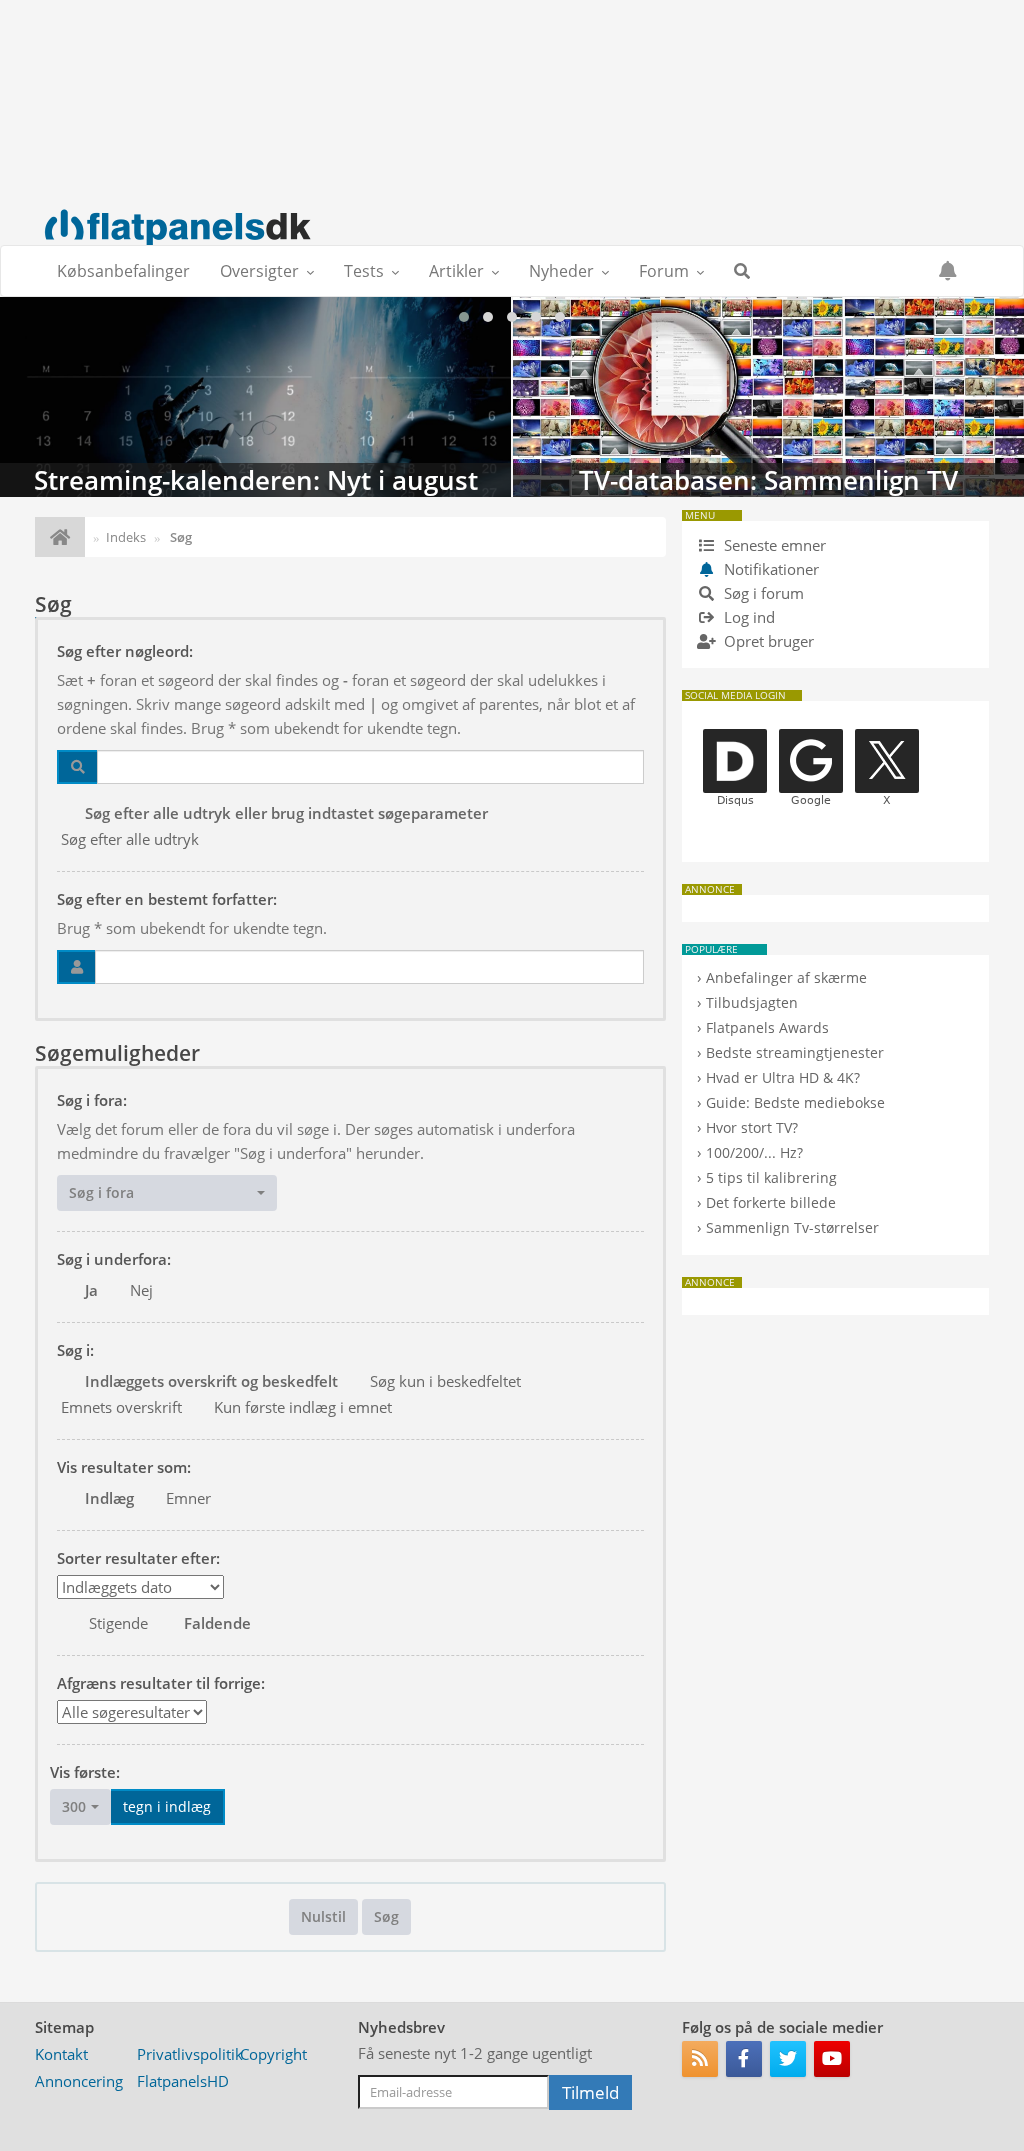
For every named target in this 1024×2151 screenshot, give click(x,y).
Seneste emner (773, 545)
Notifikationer (771, 569)
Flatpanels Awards (767, 1027)
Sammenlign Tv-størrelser (792, 1227)
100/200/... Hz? (754, 1152)
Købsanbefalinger (123, 271)
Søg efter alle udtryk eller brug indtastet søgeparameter (286, 813)
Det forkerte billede (771, 1202)
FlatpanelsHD (183, 2081)
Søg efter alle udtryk (130, 839)
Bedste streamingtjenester (795, 1052)
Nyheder (561, 271)
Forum (664, 271)
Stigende (118, 1623)
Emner (188, 1498)
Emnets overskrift (121, 1407)
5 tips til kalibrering (771, 1177)
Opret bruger (767, 641)
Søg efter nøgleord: (125, 651)
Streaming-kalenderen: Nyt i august (255, 397)
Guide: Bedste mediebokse (795, 1102)
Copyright (273, 2054)
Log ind (747, 617)
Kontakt (61, 2054)
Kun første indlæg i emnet (303, 1407)
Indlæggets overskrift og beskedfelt (211, 1381)
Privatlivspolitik (190, 2054)
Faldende (217, 1623)
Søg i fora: (92, 1100)
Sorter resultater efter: (138, 1558)
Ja (91, 1290)
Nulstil (323, 1916)
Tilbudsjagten (752, 1002)
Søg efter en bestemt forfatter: (167, 899)
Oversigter (259, 271)
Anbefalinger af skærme (786, 977)
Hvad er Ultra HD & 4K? (783, 1077)
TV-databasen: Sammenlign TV (768, 397)
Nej (141, 1290)
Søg (386, 1916)
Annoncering (79, 2081)
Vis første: (85, 1772)
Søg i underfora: (114, 1259)
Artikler (456, 271)
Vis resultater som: (124, 1467)
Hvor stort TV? (752, 1127)
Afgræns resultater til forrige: (161, 1683)
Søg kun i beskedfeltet (445, 1381)
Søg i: (75, 1350)
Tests (364, 271)
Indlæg (109, 1498)
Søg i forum (762, 593)
